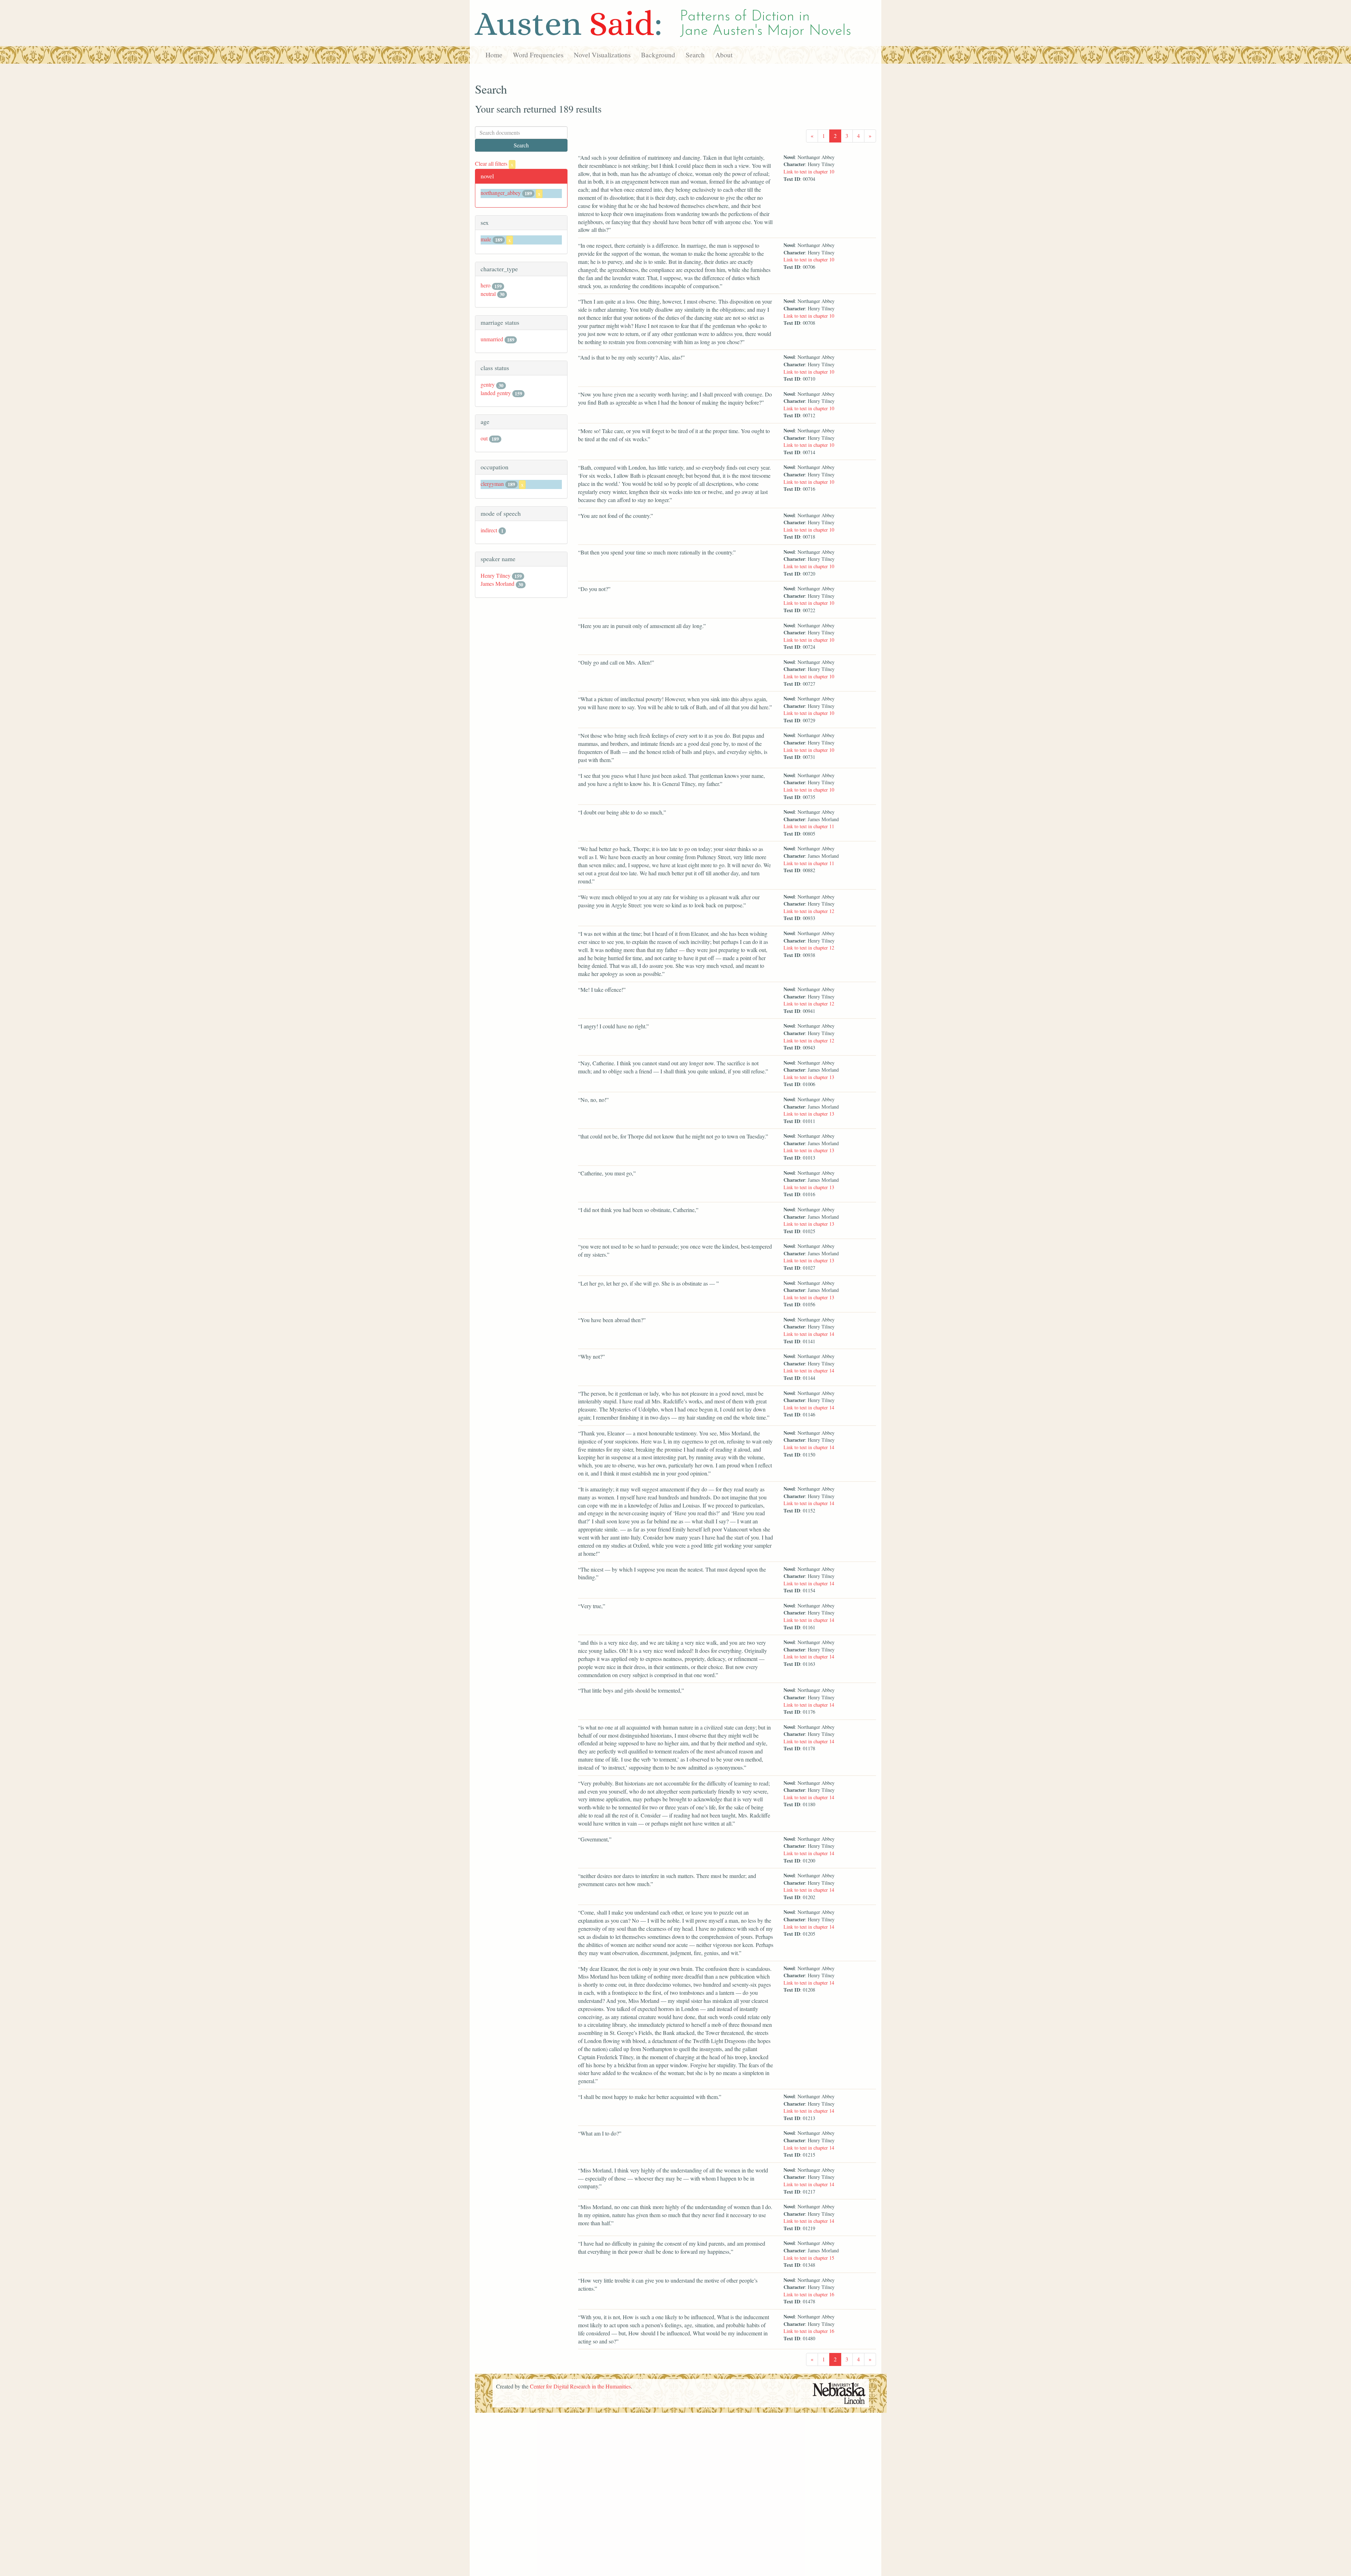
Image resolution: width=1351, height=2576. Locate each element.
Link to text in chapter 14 (809, 1334)
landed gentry (496, 393)
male (486, 239)
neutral (488, 294)
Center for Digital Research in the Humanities (580, 2386)
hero (486, 285)
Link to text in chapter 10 (809, 172)
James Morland (497, 583)
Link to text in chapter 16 (809, 2294)
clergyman (492, 484)
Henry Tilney (496, 575)
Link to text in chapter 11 (809, 826)
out (484, 438)
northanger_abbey (501, 193)
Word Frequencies (538, 55)
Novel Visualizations (602, 55)
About (724, 55)
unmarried (492, 339)
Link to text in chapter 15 (809, 2258)
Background (658, 55)
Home (494, 55)
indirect (489, 530)
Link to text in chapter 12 (809, 911)
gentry (488, 384)
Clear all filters (494, 163)
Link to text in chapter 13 (809, 1077)
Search (695, 55)
